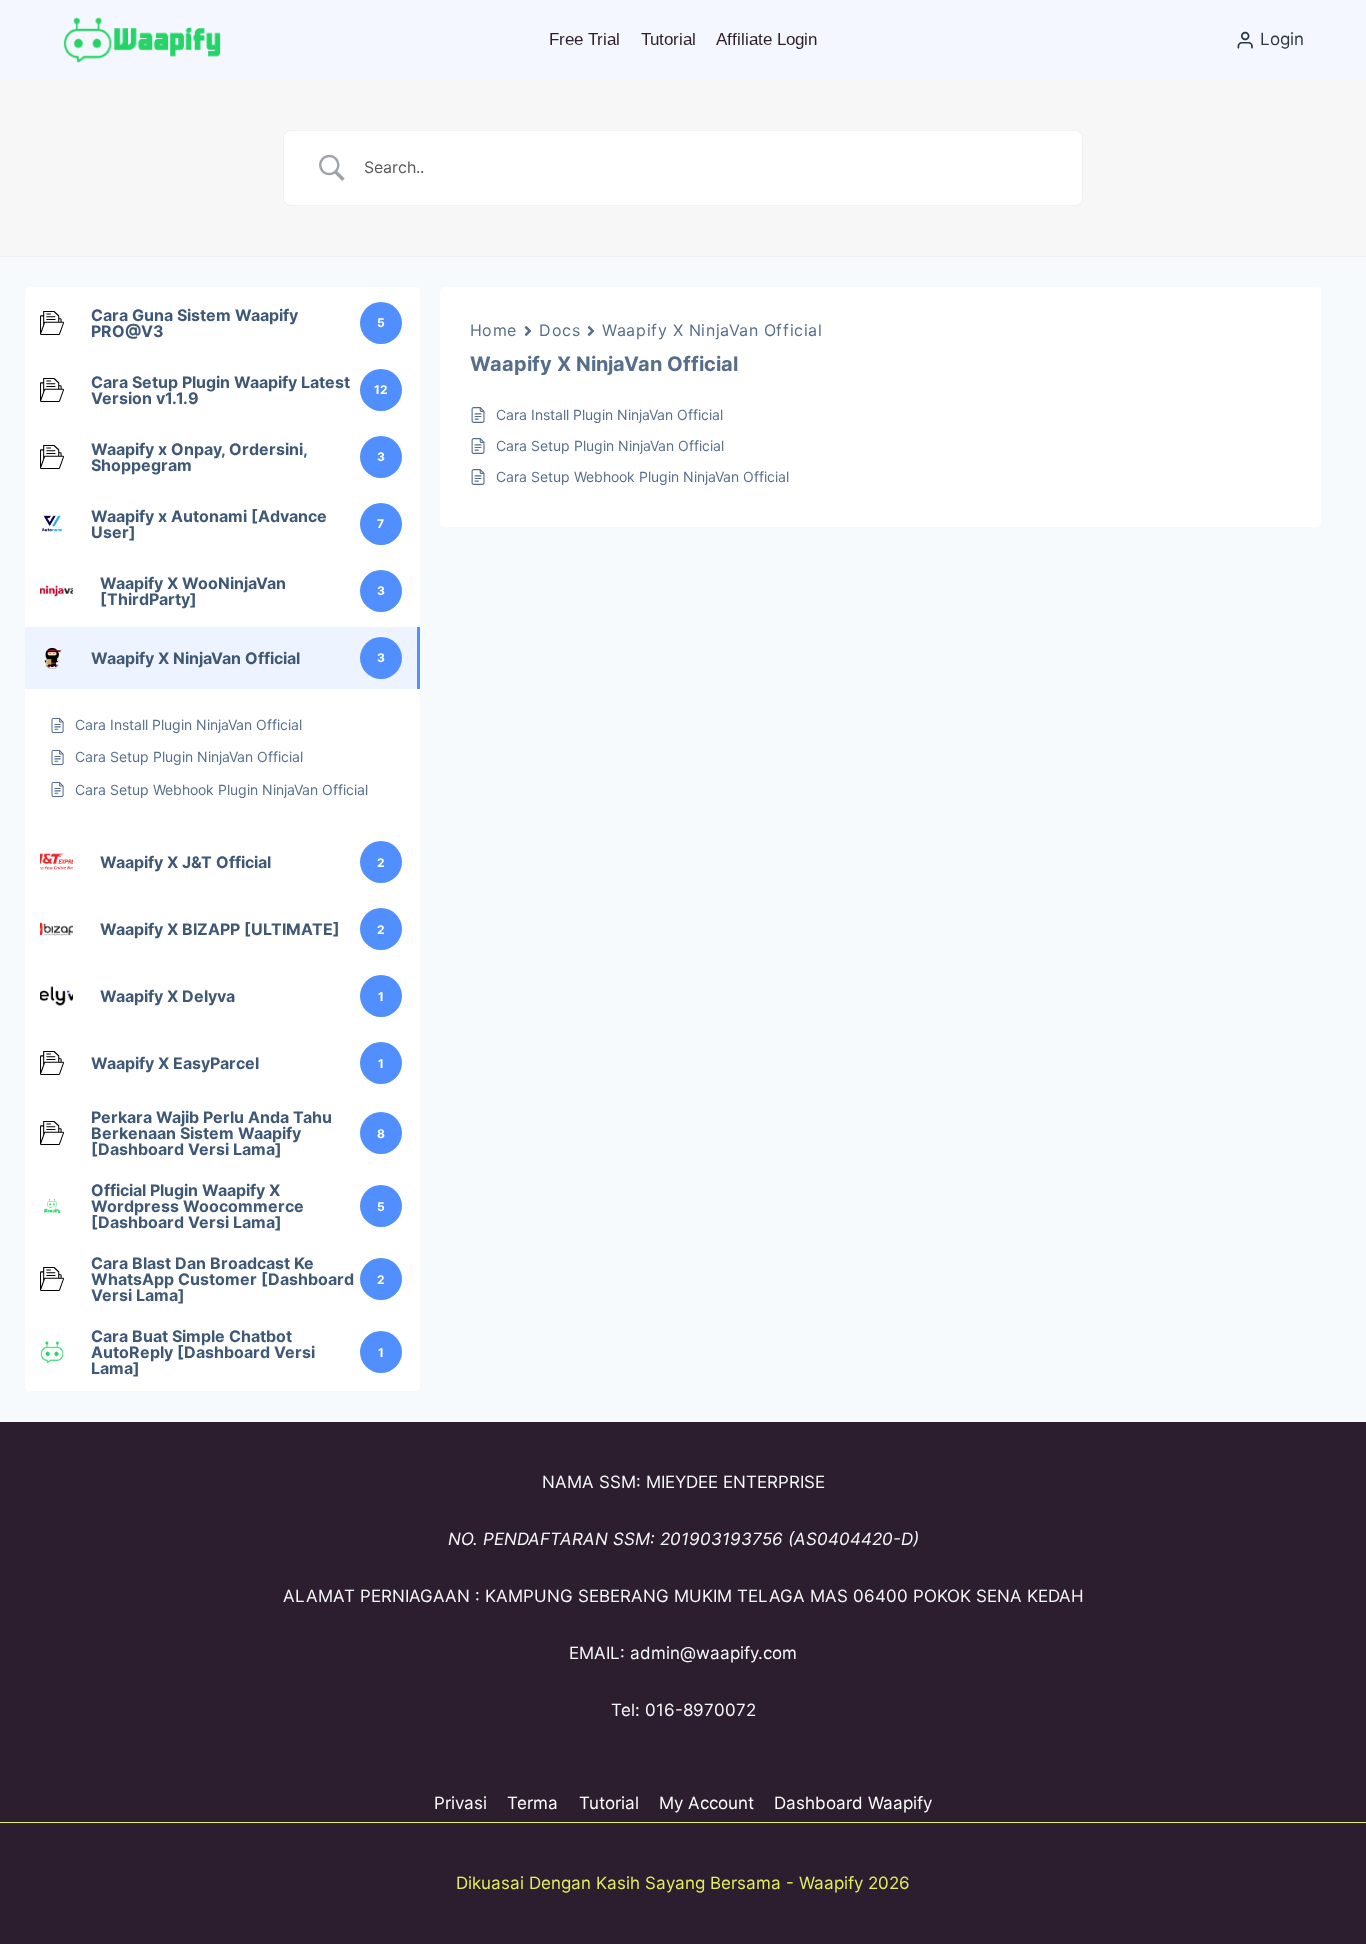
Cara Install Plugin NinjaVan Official (609, 414)
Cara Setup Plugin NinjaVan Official (610, 445)
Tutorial (668, 39)
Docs (559, 330)
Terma (532, 1803)
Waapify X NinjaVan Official (712, 330)
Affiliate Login (766, 39)
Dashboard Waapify (853, 1803)
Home (493, 330)
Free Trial (584, 39)
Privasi (460, 1803)
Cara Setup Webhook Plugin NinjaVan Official (642, 476)
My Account (706, 1803)
